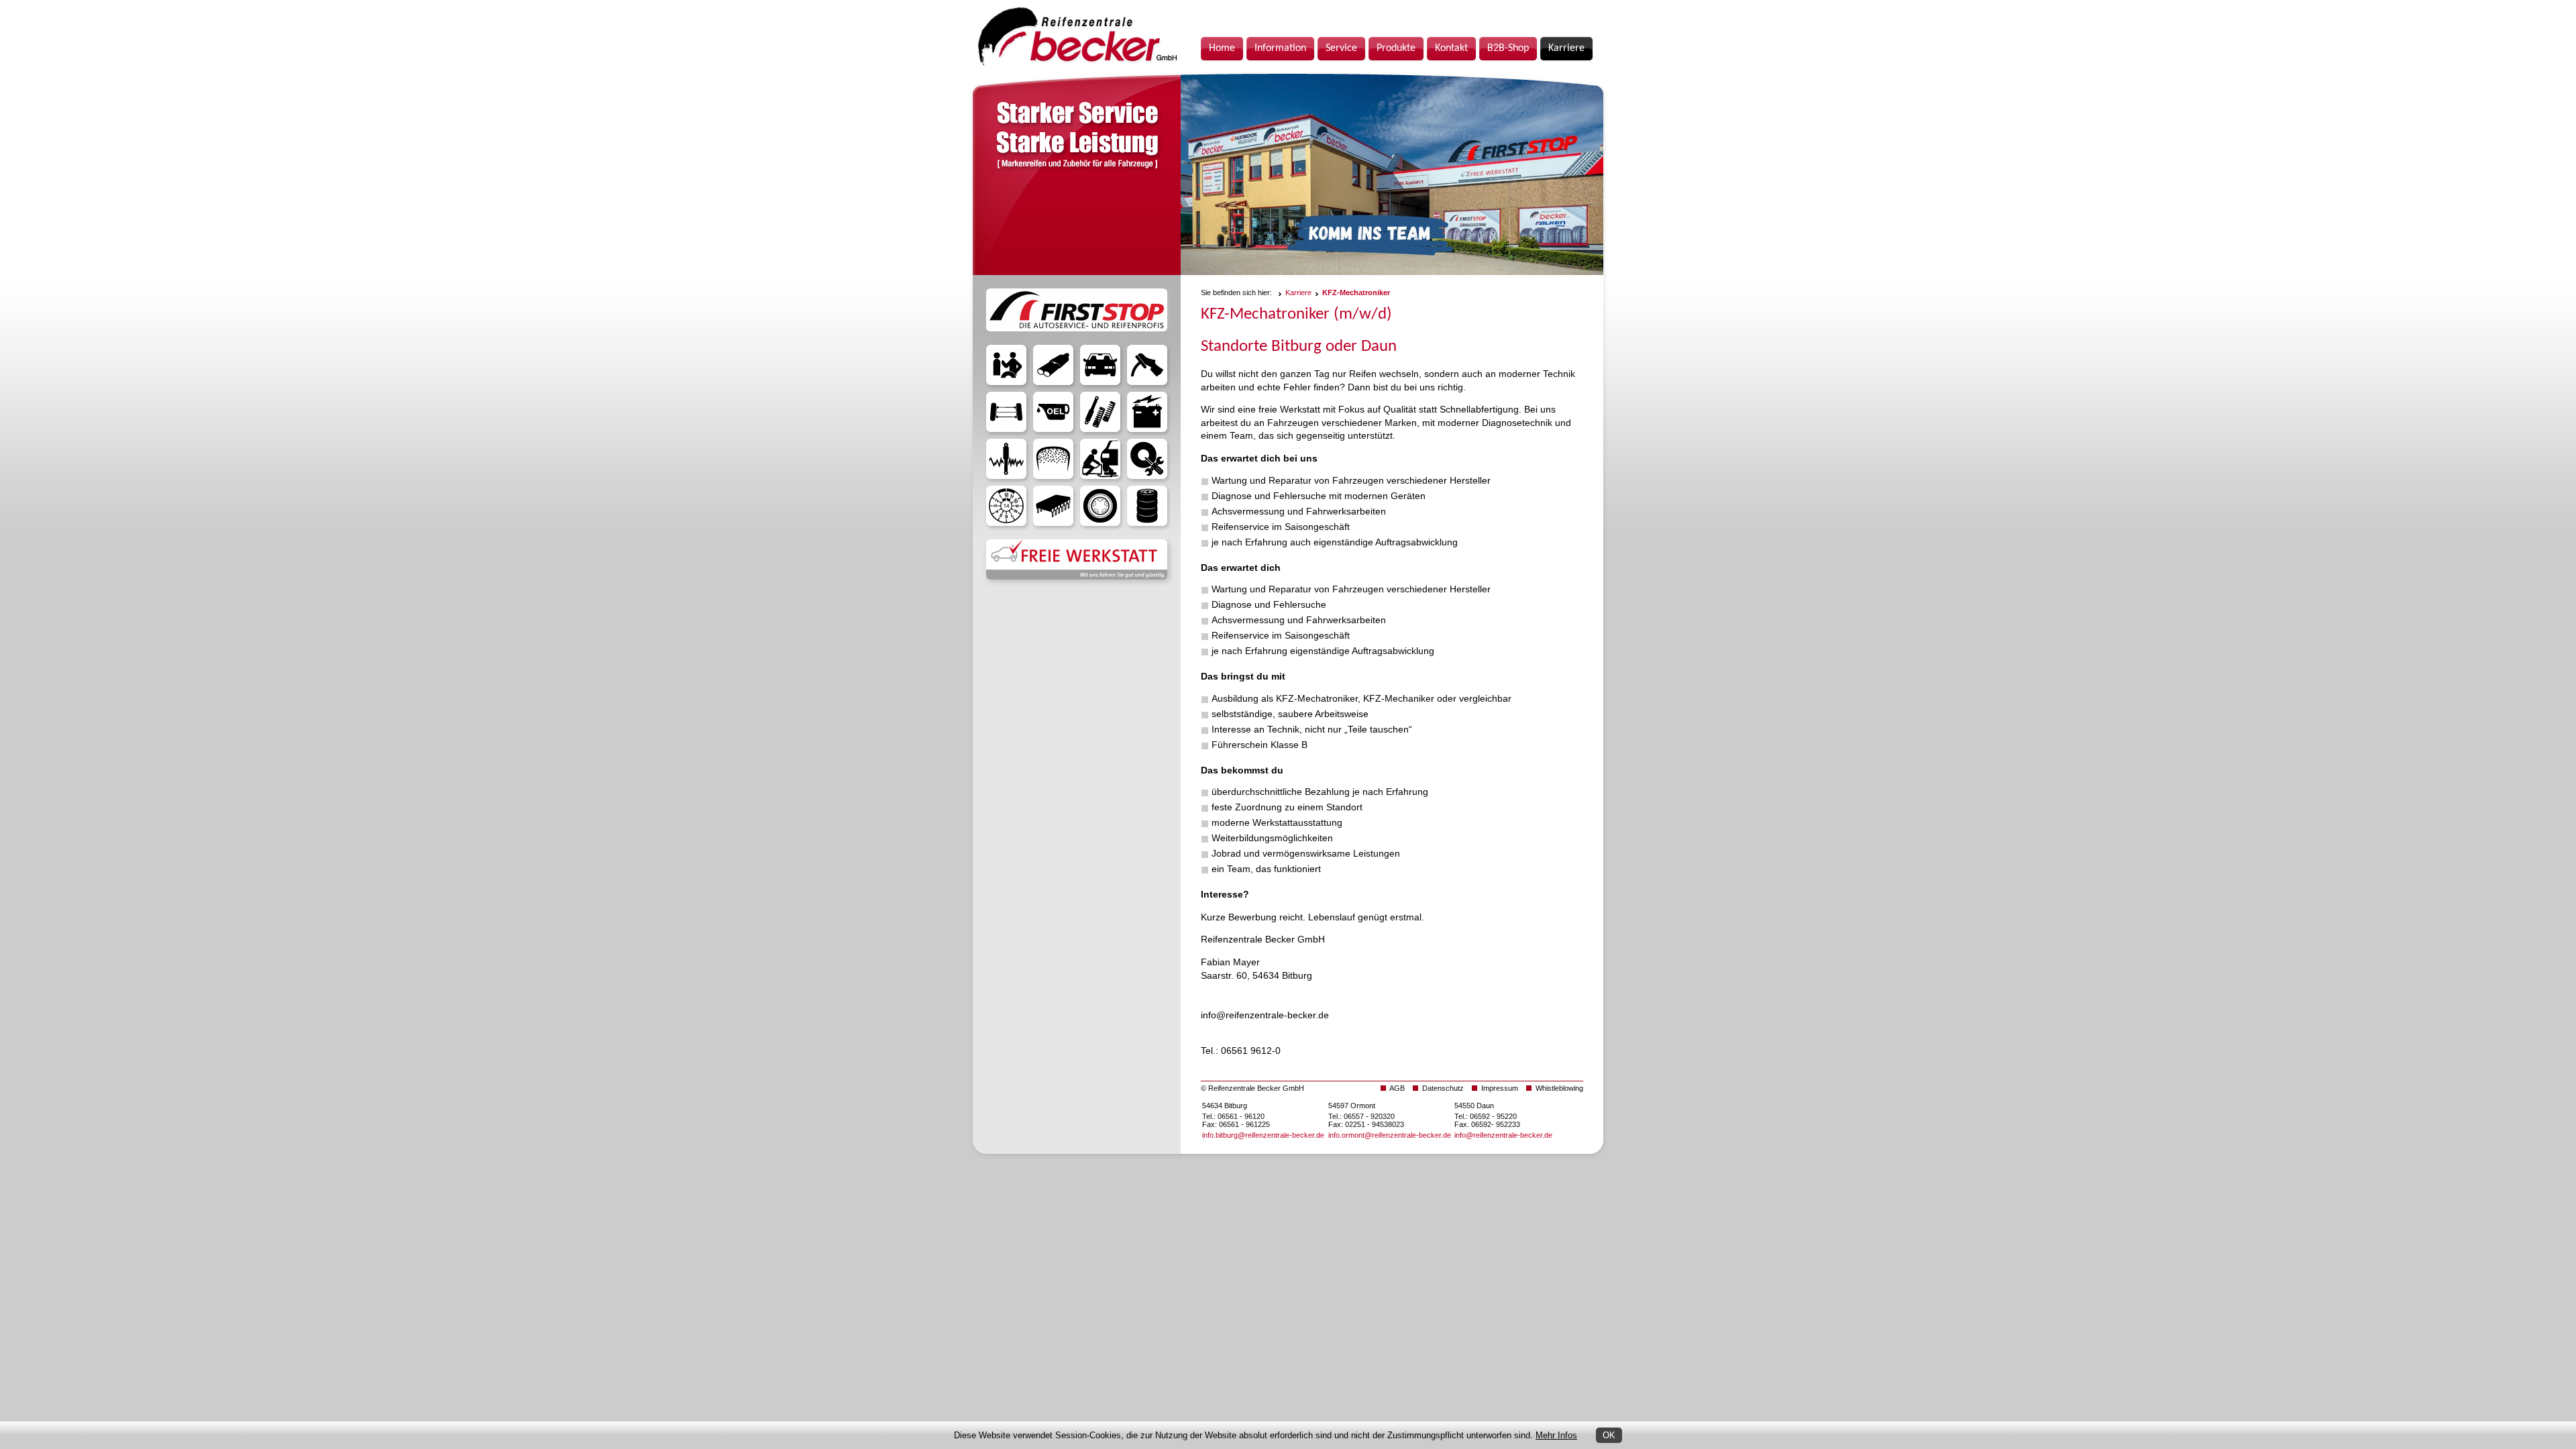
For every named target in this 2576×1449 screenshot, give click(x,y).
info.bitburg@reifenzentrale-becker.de (1263, 1135)
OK (1609, 1435)
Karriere (1298, 292)
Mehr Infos (1556, 1435)
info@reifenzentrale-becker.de (1503, 1135)
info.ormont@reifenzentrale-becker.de (1390, 1135)
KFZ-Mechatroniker (1356, 292)
